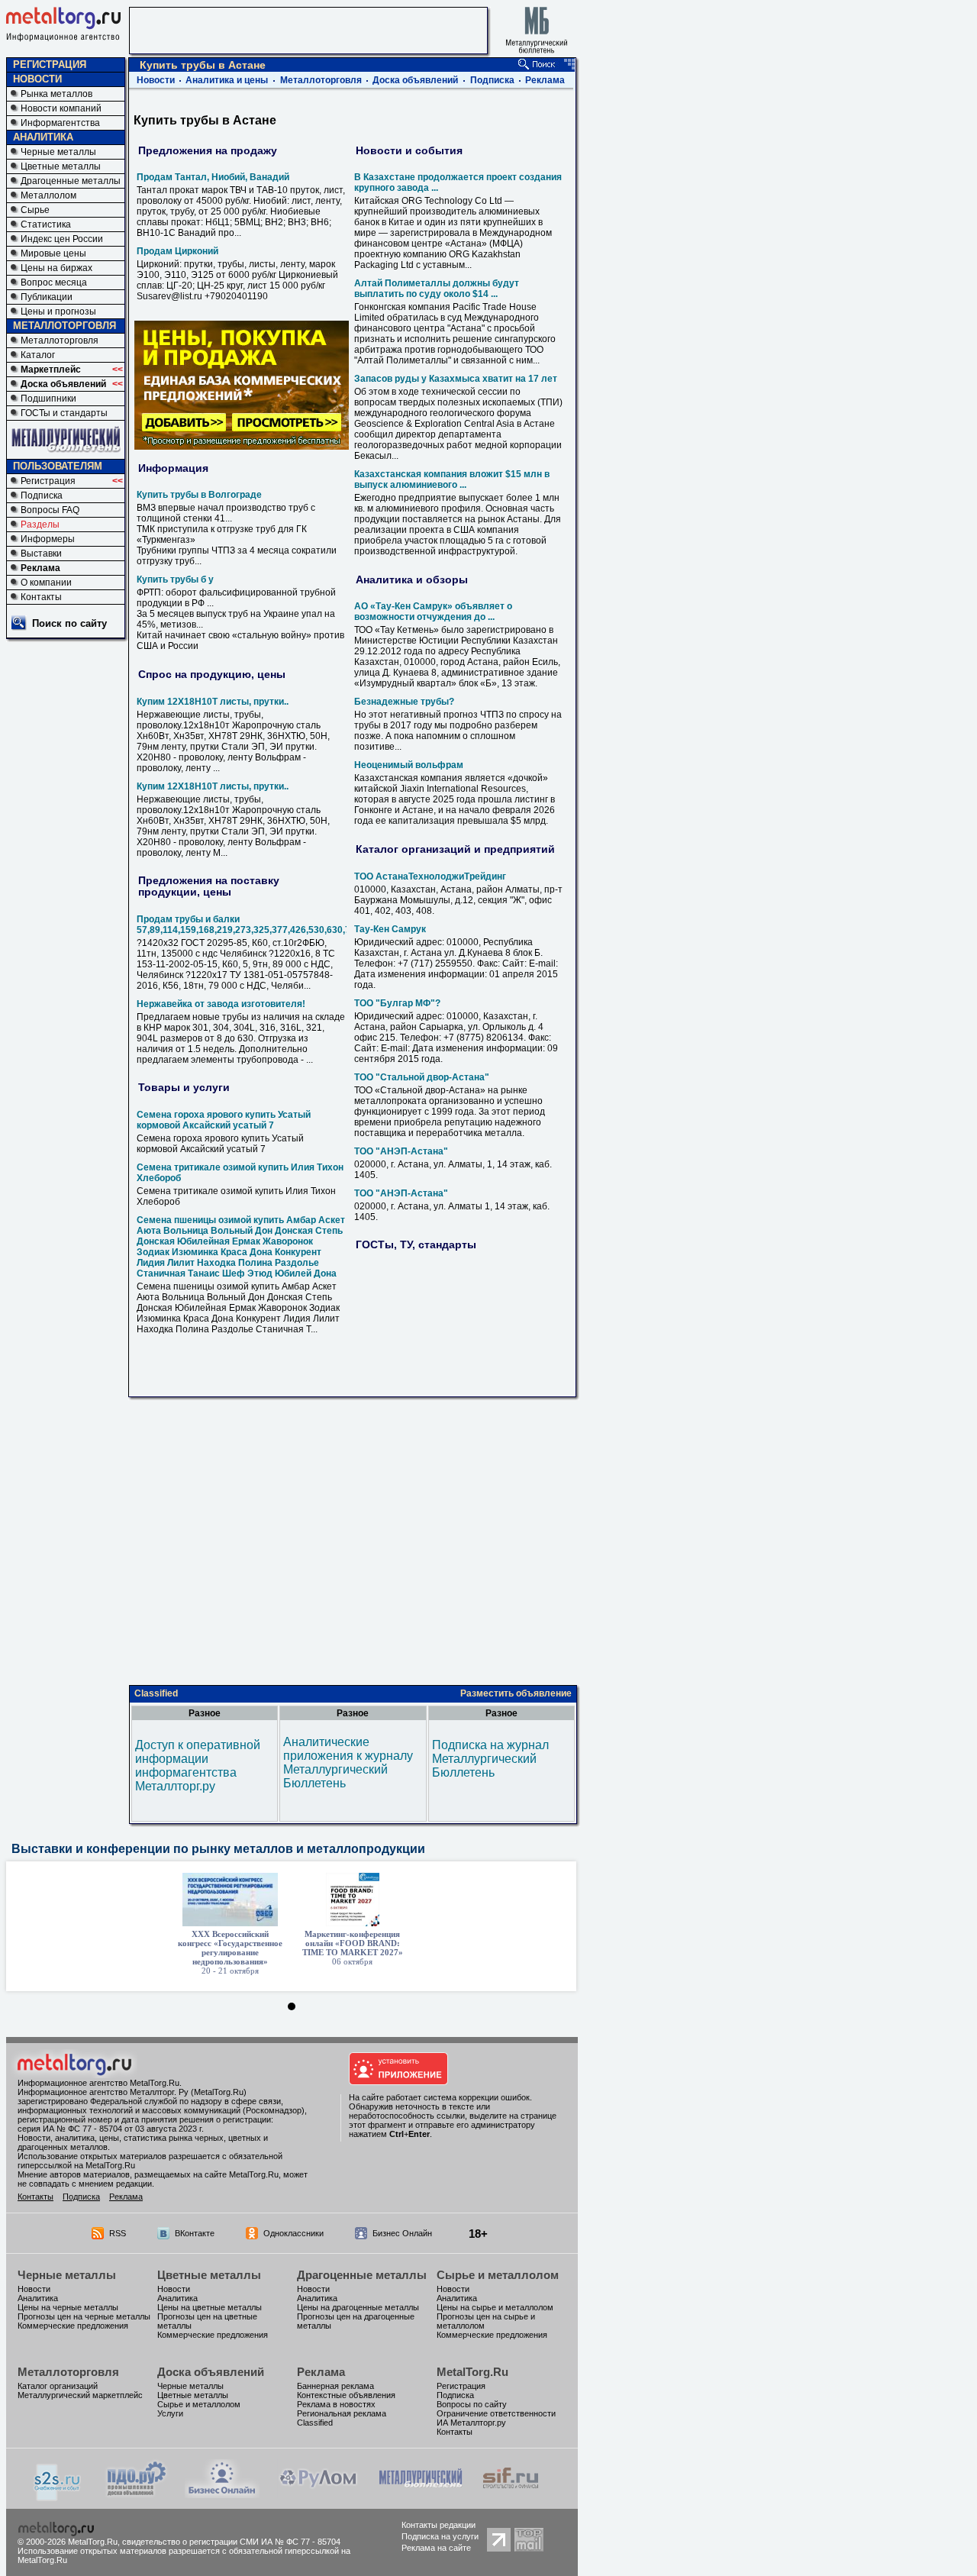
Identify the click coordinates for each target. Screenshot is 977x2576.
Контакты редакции (439, 2525)
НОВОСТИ (37, 79)
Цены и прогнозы (58, 312)
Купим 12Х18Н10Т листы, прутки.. (213, 702)
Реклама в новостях (336, 2404)
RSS (118, 2233)
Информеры (48, 539)
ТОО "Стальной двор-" (422, 1077)
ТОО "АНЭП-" (401, 1151)
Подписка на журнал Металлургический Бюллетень (490, 1759)
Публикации (47, 297)
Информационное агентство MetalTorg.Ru (98, 2083)
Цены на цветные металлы (210, 2307)
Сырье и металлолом (498, 2275)
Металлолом (48, 195)
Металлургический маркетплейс (80, 2395)
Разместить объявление (516, 1693)
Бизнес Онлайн (402, 2233)
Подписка (42, 496)
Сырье (35, 210)
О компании (46, 583)
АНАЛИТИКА (43, 137)
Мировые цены (53, 253)
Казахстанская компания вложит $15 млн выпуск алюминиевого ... (452, 479)
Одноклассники (293, 2233)
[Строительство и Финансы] (511, 2494)
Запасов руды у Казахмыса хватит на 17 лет (456, 379)
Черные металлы (58, 152)
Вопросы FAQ (50, 510)
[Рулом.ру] (318, 2494)
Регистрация (48, 481)
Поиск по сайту (69, 623)
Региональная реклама (342, 2413)
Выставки (41, 554)
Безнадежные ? (404, 702)
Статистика (46, 224)
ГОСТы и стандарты (64, 413)
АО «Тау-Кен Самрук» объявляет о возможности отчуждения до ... (433, 612)
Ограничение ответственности (496, 2413)
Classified (156, 1693)
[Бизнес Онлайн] (222, 2494)
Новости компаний (61, 108)
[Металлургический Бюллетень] (420, 2494)
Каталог (38, 355)
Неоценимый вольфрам (409, 765)
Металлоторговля (60, 341)
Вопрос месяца (54, 282)
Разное (205, 1713)
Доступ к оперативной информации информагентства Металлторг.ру (198, 1766)
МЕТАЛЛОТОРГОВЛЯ (64, 326)
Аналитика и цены (227, 80)
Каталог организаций (58, 2386)
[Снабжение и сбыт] (58, 2497)
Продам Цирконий (177, 251)
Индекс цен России (62, 239)
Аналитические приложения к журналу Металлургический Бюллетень (348, 1763)
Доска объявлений (63, 384)
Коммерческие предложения (73, 2326)
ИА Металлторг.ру (471, 2423)
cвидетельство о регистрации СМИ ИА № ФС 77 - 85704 (231, 2542)
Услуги (170, 2413)
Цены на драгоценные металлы (358, 2307)
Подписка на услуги (440, 2536)
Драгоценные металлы (71, 181)
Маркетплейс (51, 370)
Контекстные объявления (346, 2395)
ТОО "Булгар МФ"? (397, 1003)
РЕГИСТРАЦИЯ (50, 65)
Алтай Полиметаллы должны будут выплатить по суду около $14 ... (437, 289)
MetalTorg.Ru (472, 2372)
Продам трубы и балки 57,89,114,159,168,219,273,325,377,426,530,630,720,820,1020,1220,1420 (293, 925)
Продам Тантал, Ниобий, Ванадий (213, 177)
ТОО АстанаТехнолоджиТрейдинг (430, 876)
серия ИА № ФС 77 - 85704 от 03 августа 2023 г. (111, 2129)
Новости (156, 80)
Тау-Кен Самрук (390, 929)
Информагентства (60, 123)
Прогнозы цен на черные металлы (84, 2316)
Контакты (41, 597)
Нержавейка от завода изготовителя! (221, 1004)
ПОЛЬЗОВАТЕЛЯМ (58, 466)
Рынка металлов (56, 94)
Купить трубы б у (175, 579)
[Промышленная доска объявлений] (137, 2495)
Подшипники (48, 399)
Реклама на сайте (436, 2548)
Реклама (40, 568)
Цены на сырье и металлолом (495, 2307)
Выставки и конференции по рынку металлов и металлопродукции (218, 1849)
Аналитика (38, 2298)
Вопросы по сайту (472, 2404)
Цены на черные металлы (68, 2307)
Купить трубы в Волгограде (199, 495)
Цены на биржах (56, 268)
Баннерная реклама (335, 2386)
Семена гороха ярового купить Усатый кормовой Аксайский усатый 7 (224, 1120)
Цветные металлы (61, 166)
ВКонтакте (195, 2233)
